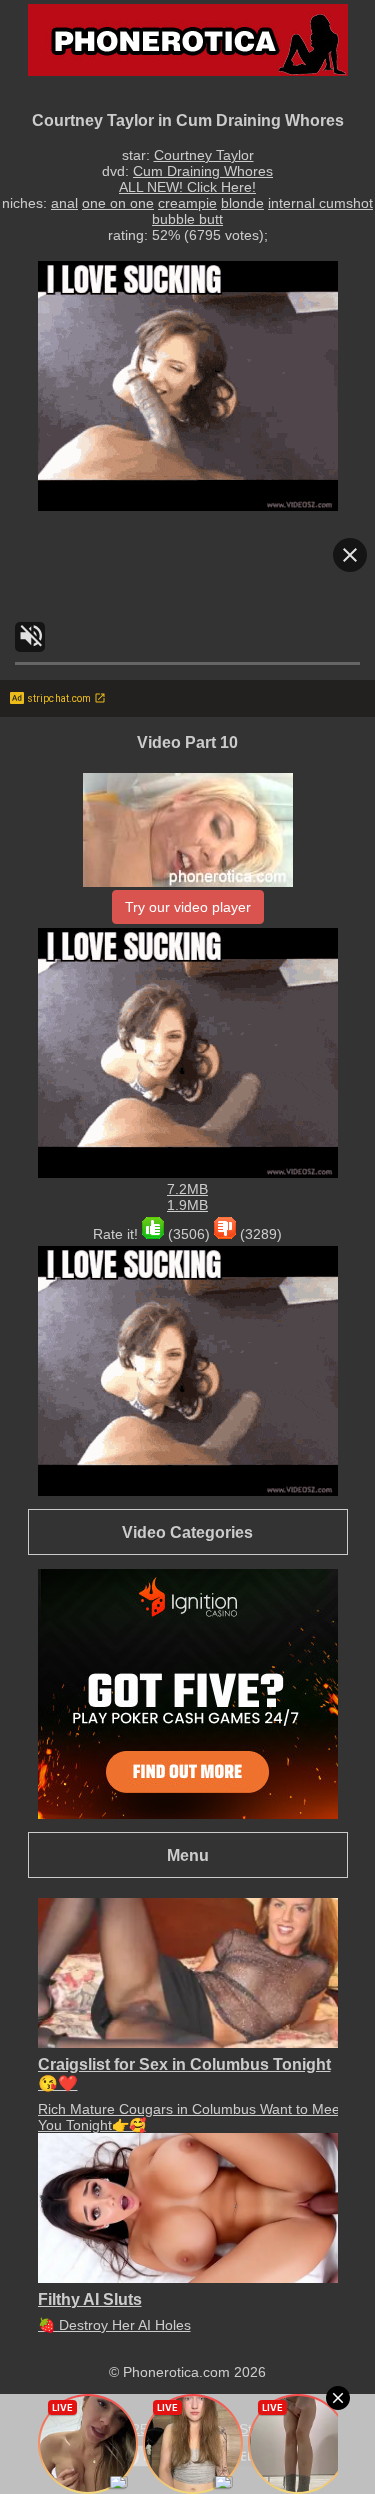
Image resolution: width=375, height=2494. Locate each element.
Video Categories (187, 1532)
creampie (187, 203)
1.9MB (187, 1205)
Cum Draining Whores (203, 171)
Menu (188, 1855)
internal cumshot (320, 203)
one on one (118, 203)
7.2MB (187, 1189)
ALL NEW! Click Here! (187, 187)
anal (64, 203)
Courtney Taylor (204, 155)
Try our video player (188, 907)
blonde (242, 203)
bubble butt (187, 219)
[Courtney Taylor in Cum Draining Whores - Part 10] (188, 882)
